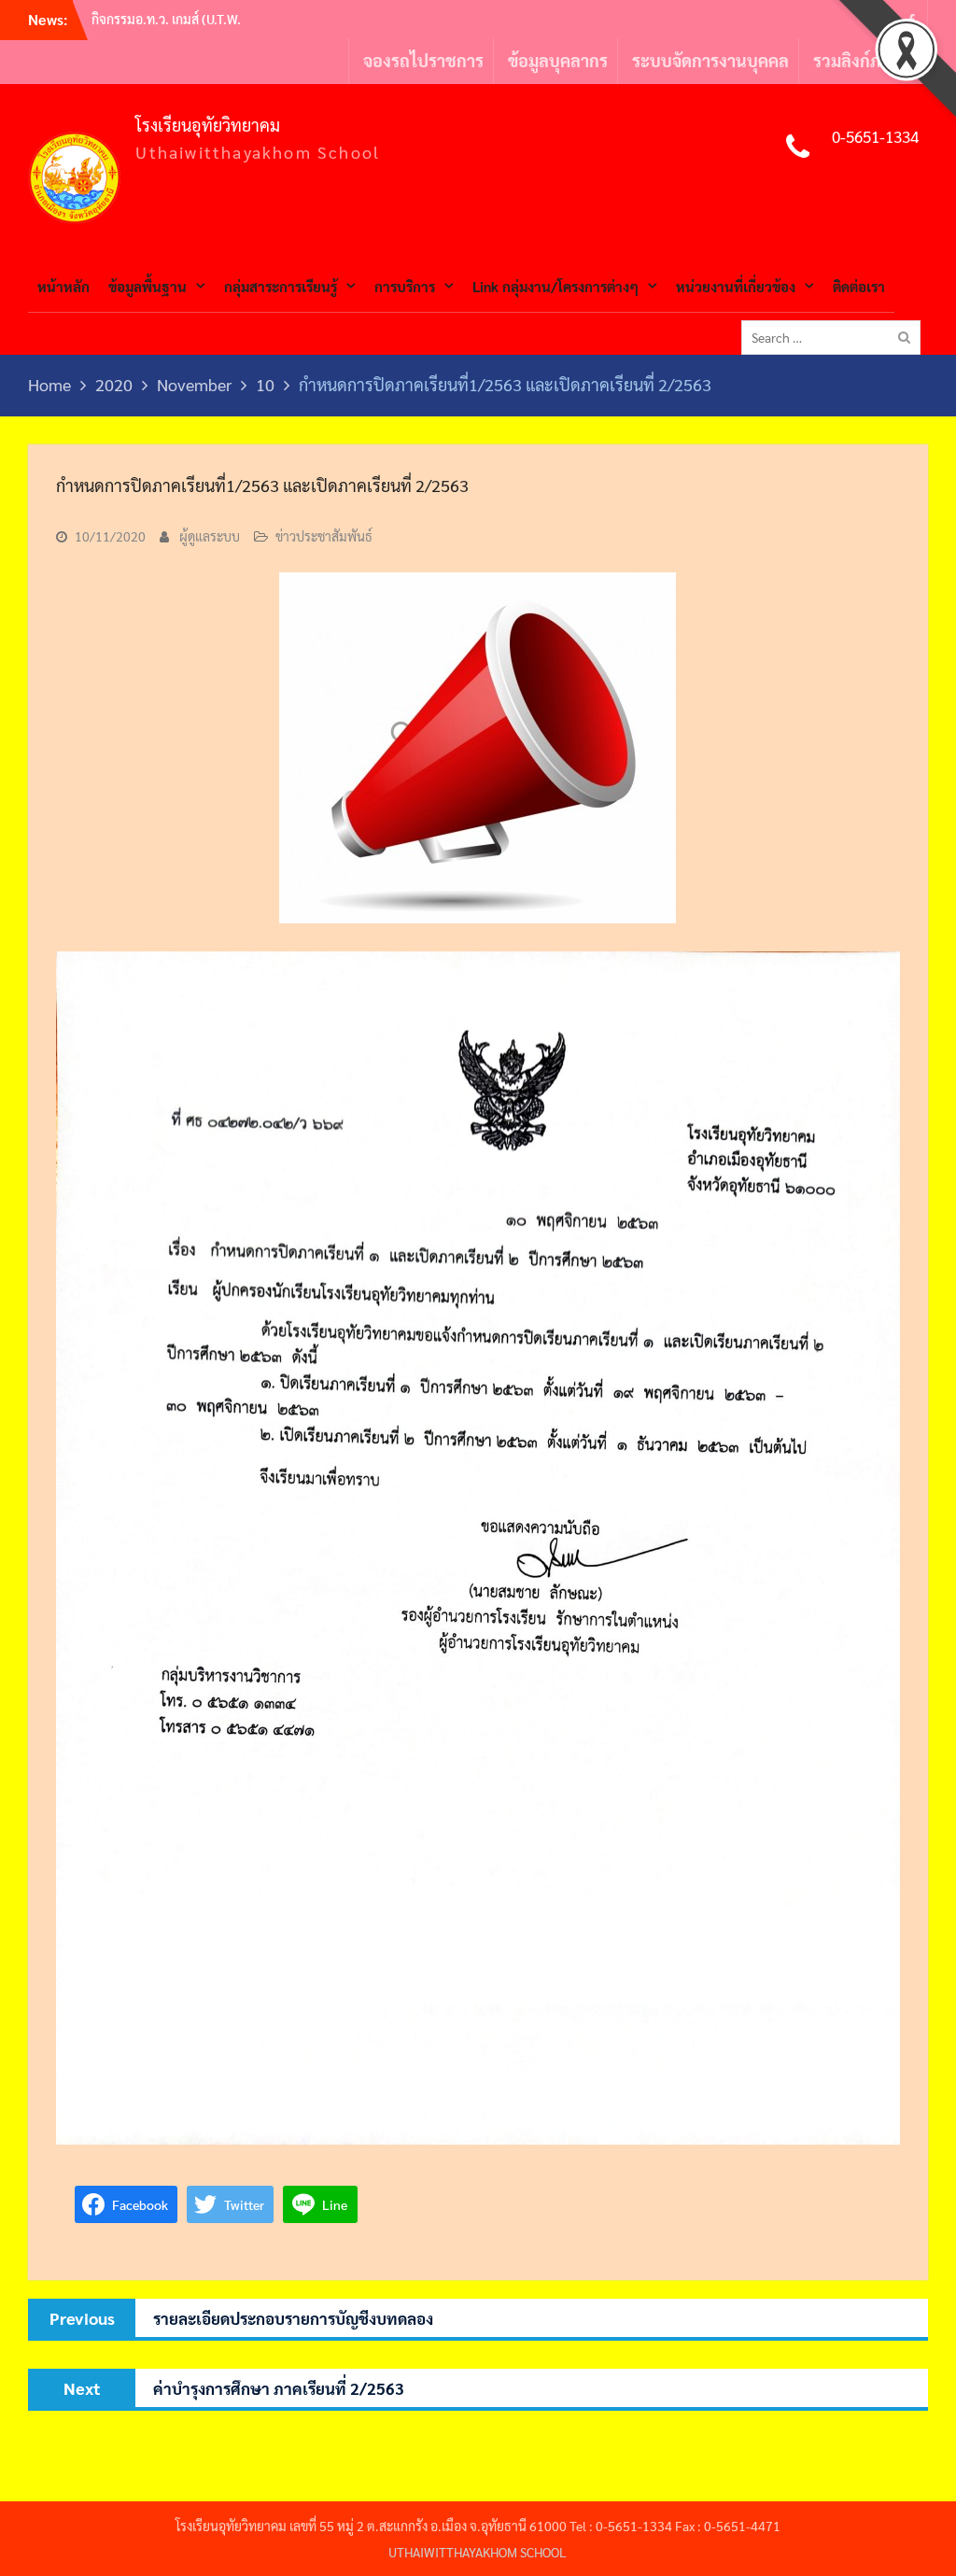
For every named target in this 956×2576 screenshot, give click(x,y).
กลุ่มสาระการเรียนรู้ (281, 286)
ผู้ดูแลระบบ (210, 536)
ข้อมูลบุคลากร (558, 60)
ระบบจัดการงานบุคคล (710, 60)
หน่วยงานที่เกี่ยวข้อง (736, 286)
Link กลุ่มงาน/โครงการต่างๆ (555, 286)
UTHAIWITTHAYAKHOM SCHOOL (478, 2552)
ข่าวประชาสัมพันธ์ (324, 536)
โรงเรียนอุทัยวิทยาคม (208, 125)
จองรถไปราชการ (423, 60)
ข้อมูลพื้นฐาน (148, 286)
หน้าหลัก (63, 286)
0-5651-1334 (875, 136)
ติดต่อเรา (859, 286)
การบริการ (405, 286)
